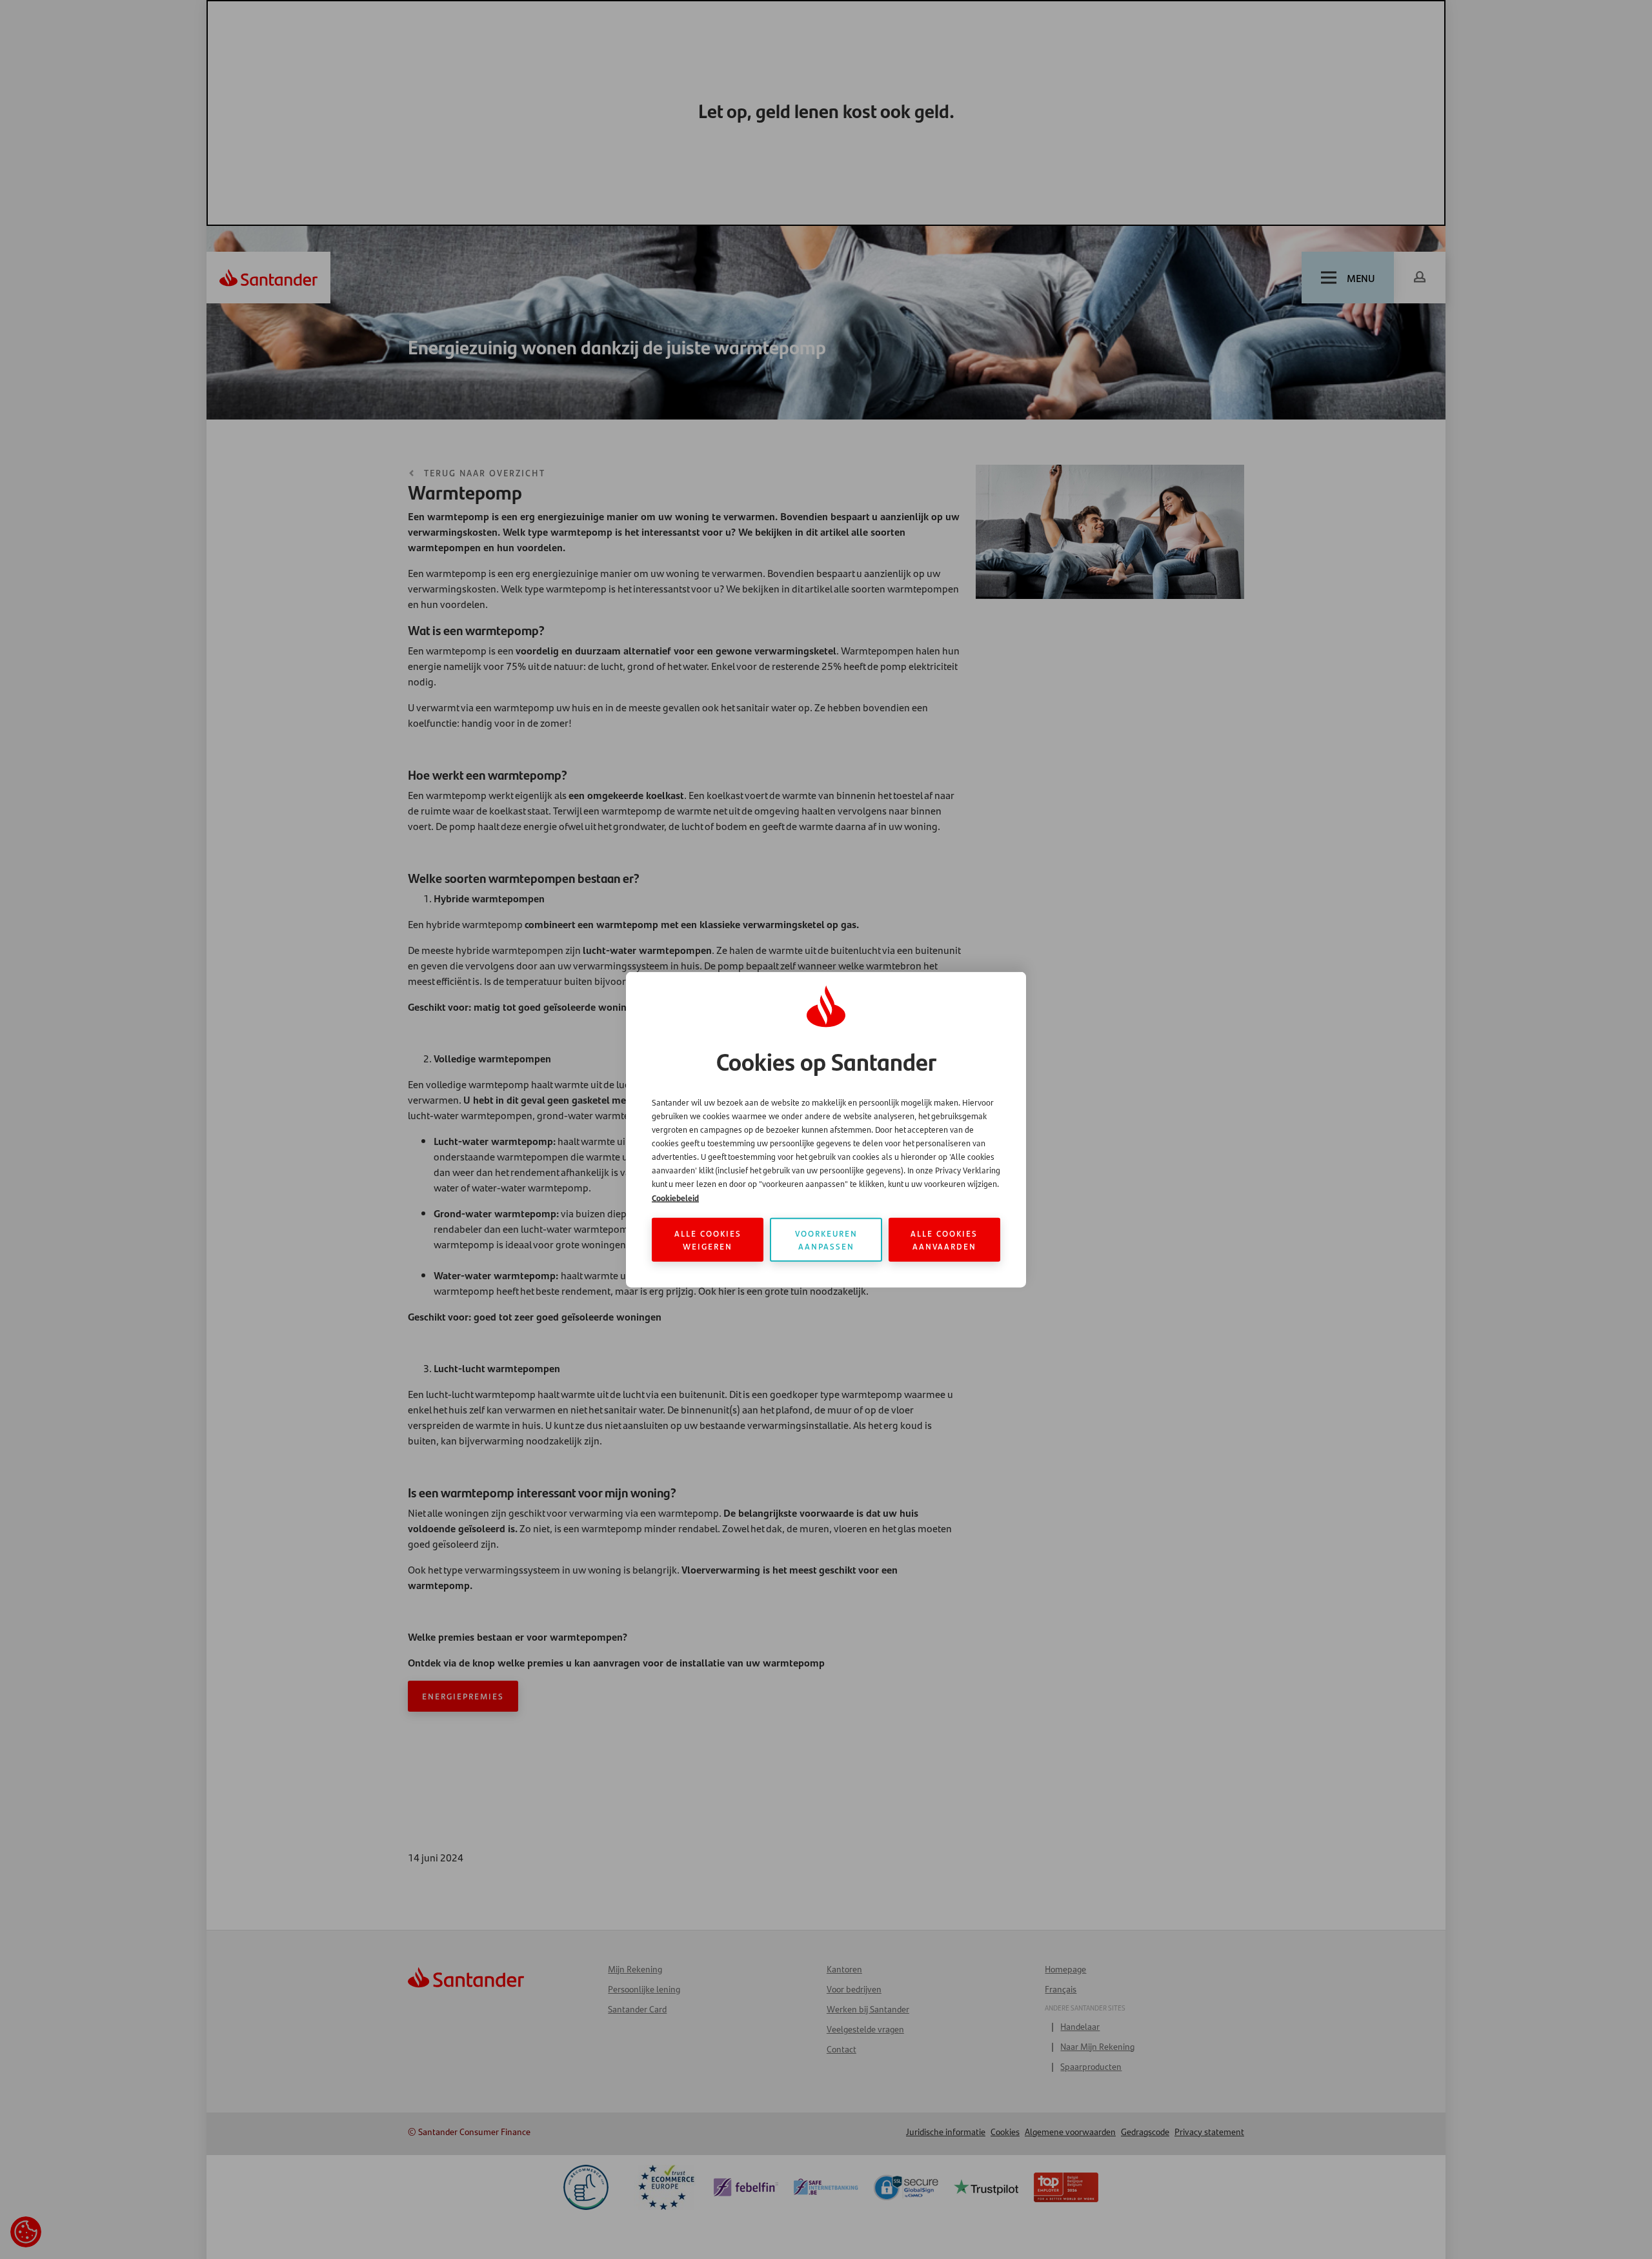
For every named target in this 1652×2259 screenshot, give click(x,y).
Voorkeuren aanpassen (826, 1239)
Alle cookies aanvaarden (944, 1239)
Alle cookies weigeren (708, 1239)
